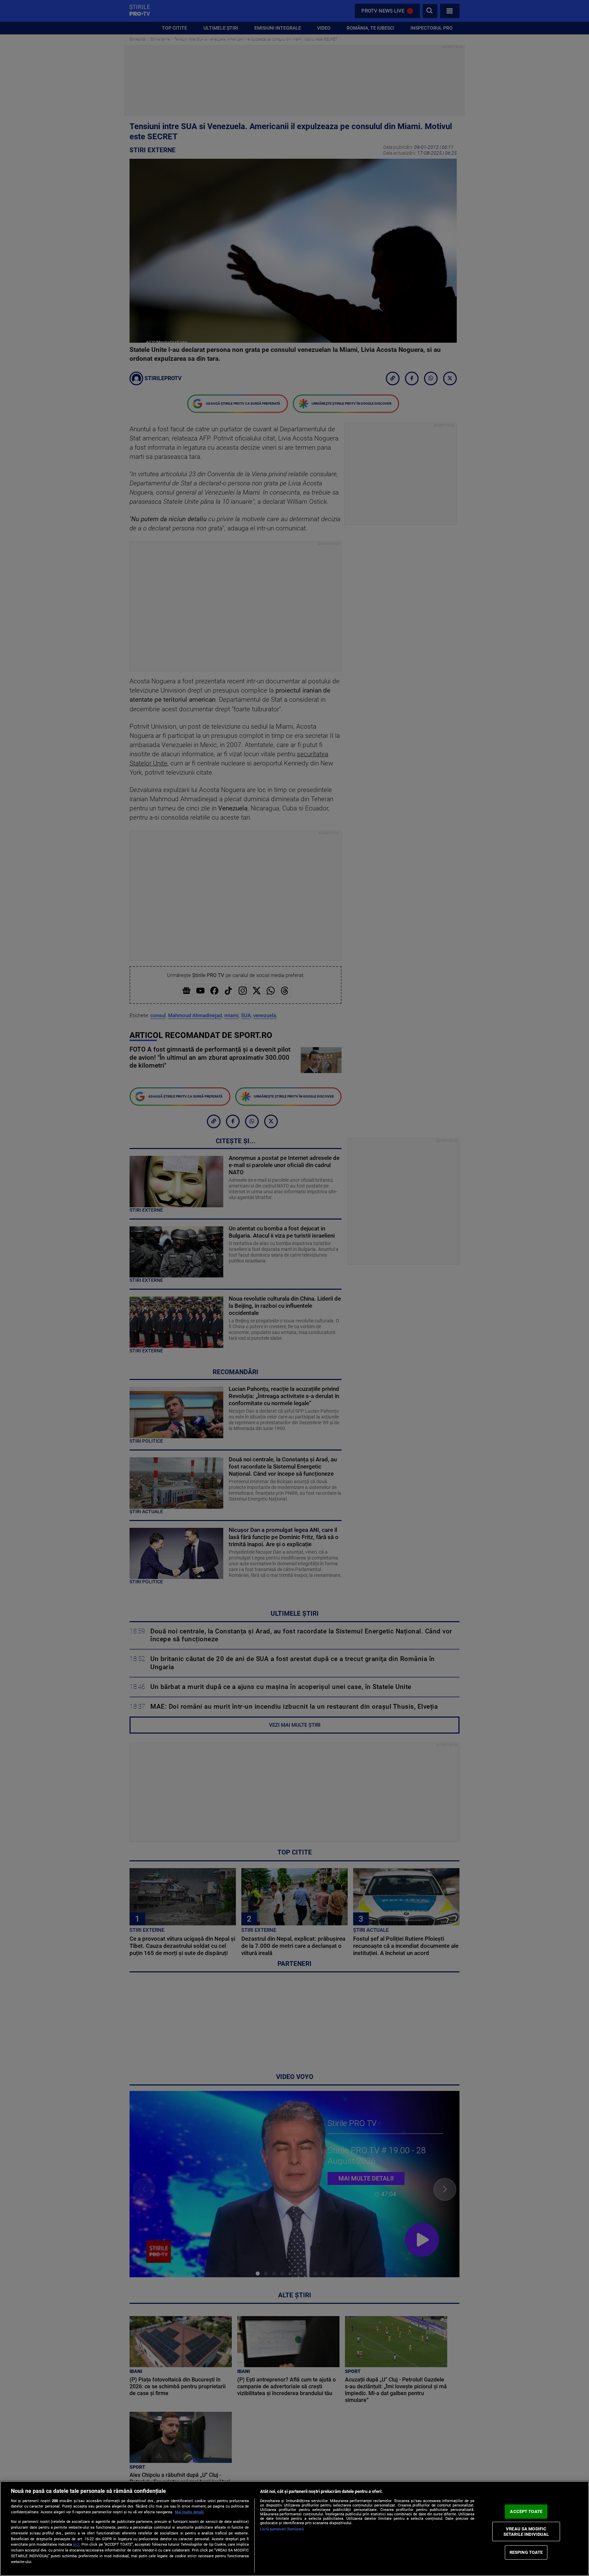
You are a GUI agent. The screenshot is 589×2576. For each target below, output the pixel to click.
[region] (294, 2528)
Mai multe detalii (189, 2512)
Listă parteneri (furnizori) (282, 2529)
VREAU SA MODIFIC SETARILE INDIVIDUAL (526, 2532)
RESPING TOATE (526, 2552)
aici (76, 2544)
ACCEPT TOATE (526, 2511)
